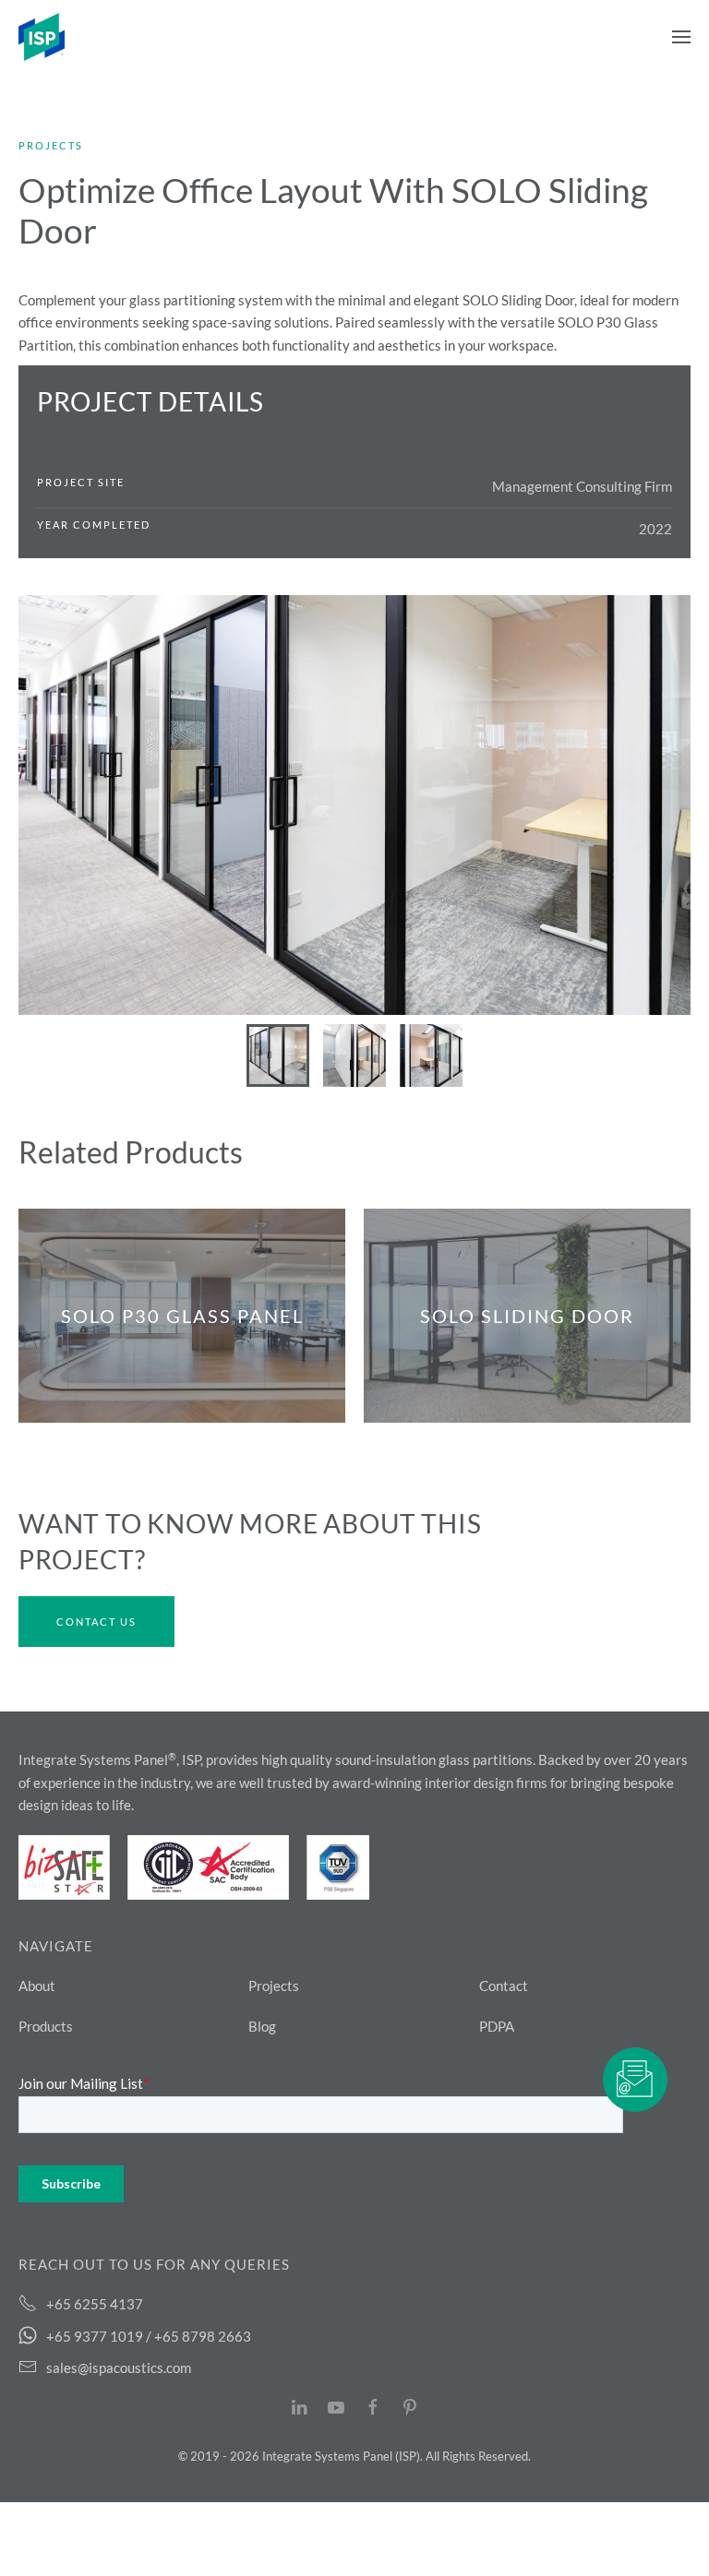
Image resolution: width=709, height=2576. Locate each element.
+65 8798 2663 (203, 2336)
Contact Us (96, 1622)
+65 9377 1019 (95, 2336)
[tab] (278, 1055)
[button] (681, 37)
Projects (51, 145)
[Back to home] (42, 37)
